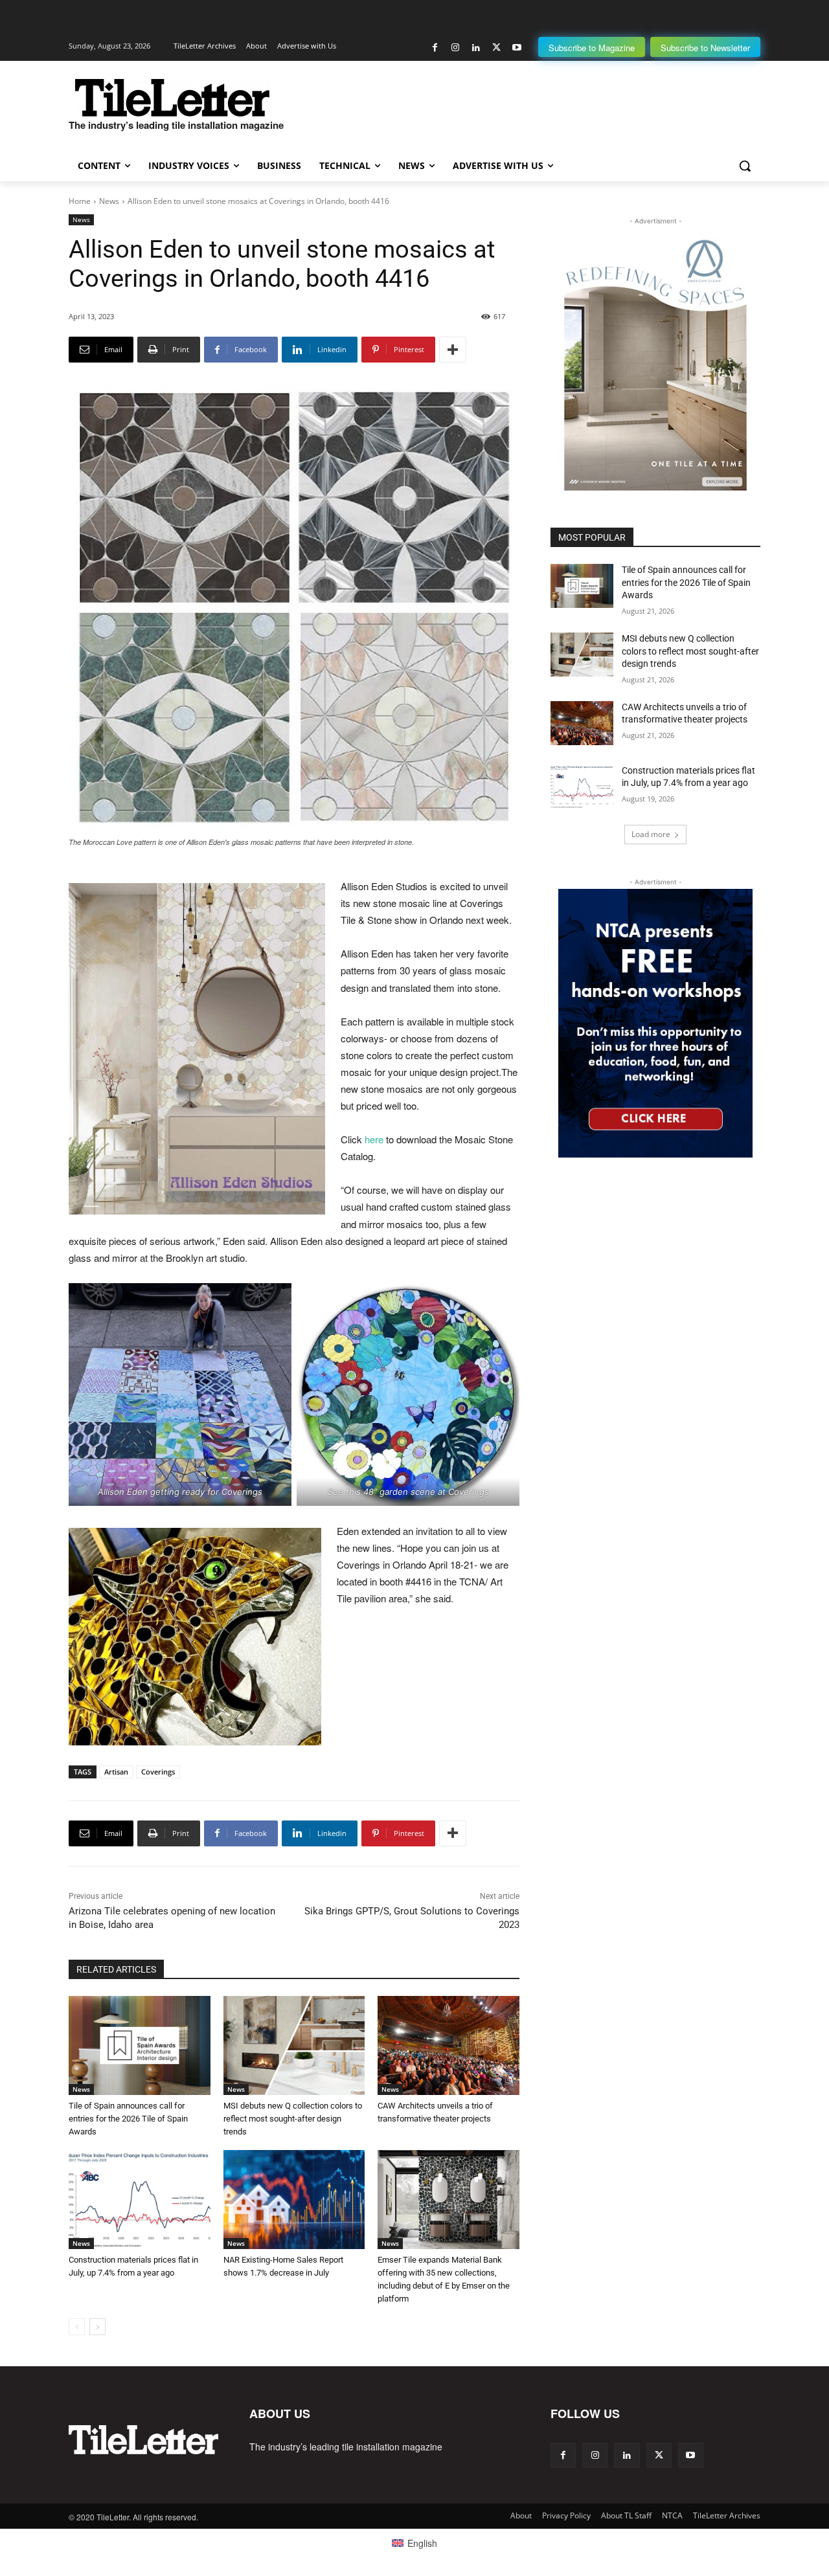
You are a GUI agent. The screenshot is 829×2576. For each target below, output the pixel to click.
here (375, 1139)
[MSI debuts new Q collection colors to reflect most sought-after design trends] (294, 2045)
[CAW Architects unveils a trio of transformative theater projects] (449, 2045)
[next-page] (97, 2327)
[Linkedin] (476, 48)
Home (80, 201)
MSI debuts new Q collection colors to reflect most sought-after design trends (293, 2119)
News (109, 201)
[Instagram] (456, 48)
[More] (453, 350)
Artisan (116, 1772)
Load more (651, 834)
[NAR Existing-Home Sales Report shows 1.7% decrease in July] (294, 2200)
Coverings (158, 1772)
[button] (745, 166)
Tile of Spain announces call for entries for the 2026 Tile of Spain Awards (128, 2119)
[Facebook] (435, 48)
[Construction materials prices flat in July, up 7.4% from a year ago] (140, 2200)
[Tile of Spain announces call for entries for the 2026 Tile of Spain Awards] (140, 2045)
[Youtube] (517, 48)
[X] (496, 48)
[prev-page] (77, 2327)
